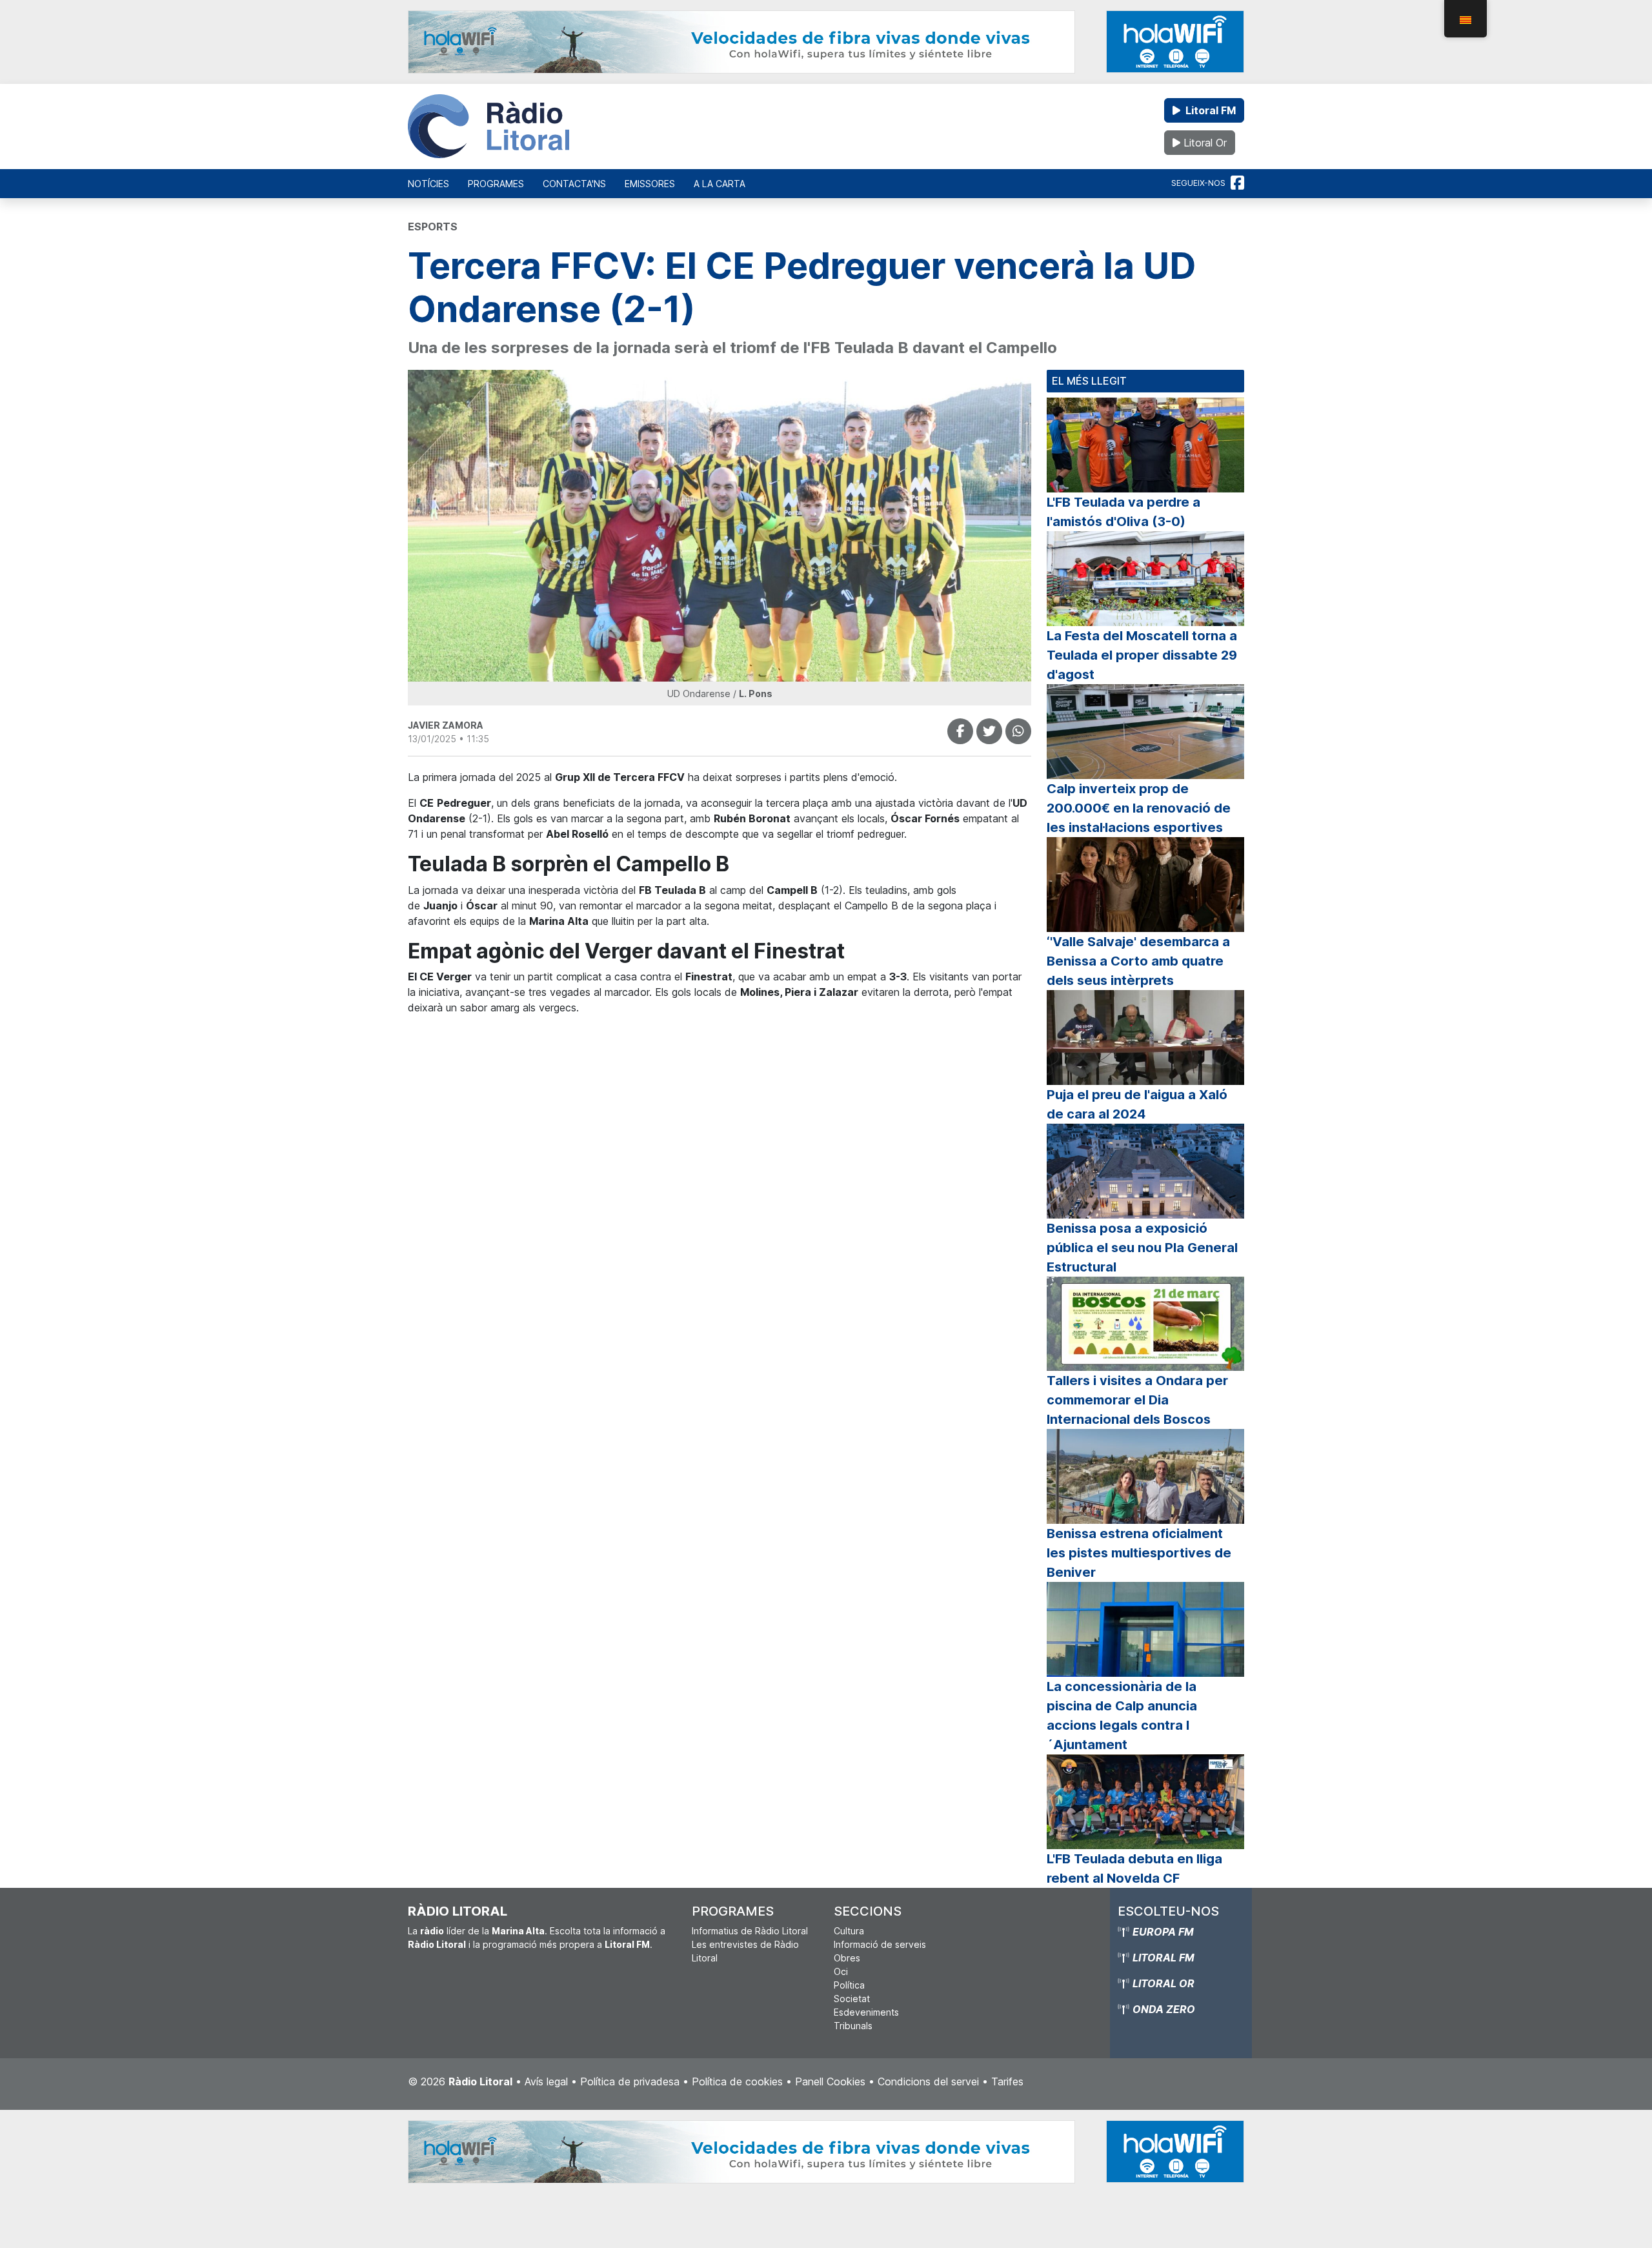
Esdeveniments (866, 2012)
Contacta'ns (574, 184)
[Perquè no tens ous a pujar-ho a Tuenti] (989, 731)
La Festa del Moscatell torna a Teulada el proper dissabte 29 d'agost (1142, 655)
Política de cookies (737, 2081)
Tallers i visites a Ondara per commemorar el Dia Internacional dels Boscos (1137, 1400)
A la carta (720, 184)
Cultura (849, 1931)
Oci (841, 1971)
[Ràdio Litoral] (489, 127)
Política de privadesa (630, 2081)
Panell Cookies (830, 2081)
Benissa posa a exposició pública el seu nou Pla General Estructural (1142, 1248)
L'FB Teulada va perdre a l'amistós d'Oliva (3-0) (1123, 512)
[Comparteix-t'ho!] (960, 731)
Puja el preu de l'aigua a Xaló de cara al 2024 (1137, 1104)
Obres (847, 1958)
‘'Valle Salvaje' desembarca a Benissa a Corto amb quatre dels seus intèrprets (1138, 961)
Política (849, 1985)
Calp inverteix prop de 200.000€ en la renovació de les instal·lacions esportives (1139, 808)
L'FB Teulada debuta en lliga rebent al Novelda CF (1134, 1868)
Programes (496, 184)
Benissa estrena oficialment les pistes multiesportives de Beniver (1139, 1553)
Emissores (650, 184)
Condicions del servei (928, 2081)
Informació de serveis (880, 1944)
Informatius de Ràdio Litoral (750, 1931)
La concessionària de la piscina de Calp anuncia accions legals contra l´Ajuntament (1122, 1716)
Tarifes (1007, 2081)
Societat (852, 1999)
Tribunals (853, 2026)
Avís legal (546, 2081)
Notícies (428, 184)
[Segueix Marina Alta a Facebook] (1237, 183)
